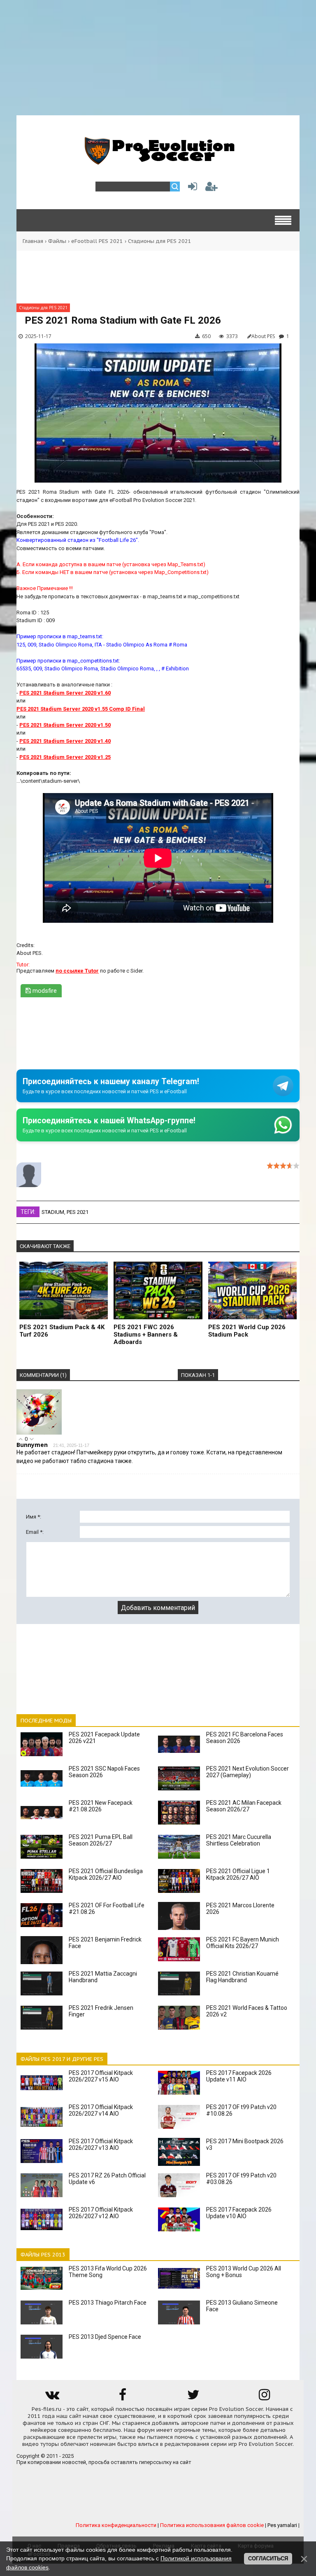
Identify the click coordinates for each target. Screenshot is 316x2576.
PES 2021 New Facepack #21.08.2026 (101, 1806)
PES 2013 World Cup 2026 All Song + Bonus (244, 2272)
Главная (33, 241)
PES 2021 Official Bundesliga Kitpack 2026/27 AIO (106, 1874)
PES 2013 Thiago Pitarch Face (108, 2303)
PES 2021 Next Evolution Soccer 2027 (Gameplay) (247, 1772)
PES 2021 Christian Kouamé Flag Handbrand (242, 1977)
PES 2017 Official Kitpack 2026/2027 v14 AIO (101, 2110)
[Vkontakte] (52, 2397)
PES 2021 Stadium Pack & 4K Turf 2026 (62, 1331)
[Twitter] (193, 2397)
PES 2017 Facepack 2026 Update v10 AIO (239, 2213)
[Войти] (191, 188)
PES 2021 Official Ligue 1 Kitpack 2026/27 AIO (238, 1874)
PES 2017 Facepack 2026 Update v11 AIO (239, 2076)
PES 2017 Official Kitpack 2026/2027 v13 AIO (101, 2144)
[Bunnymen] (39, 1433)
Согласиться (268, 2558)
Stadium (53, 1212)
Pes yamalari (282, 2525)
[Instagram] (264, 2397)
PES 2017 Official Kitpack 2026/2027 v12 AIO (101, 2213)
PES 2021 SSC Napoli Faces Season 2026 (104, 1772)
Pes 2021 (78, 1212)
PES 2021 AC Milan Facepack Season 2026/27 (244, 1806)
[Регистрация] (211, 188)
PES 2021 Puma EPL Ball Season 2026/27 (101, 1840)
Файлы (57, 241)
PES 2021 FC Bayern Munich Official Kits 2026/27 (243, 1943)
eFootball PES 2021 (97, 241)
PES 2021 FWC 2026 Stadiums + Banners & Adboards (146, 1335)
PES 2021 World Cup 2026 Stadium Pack (247, 1331)
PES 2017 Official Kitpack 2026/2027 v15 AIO (101, 2076)
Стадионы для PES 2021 (160, 241)
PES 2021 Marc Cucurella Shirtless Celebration (239, 1840)
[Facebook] (123, 2397)
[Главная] (158, 160)
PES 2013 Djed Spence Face (105, 2337)
